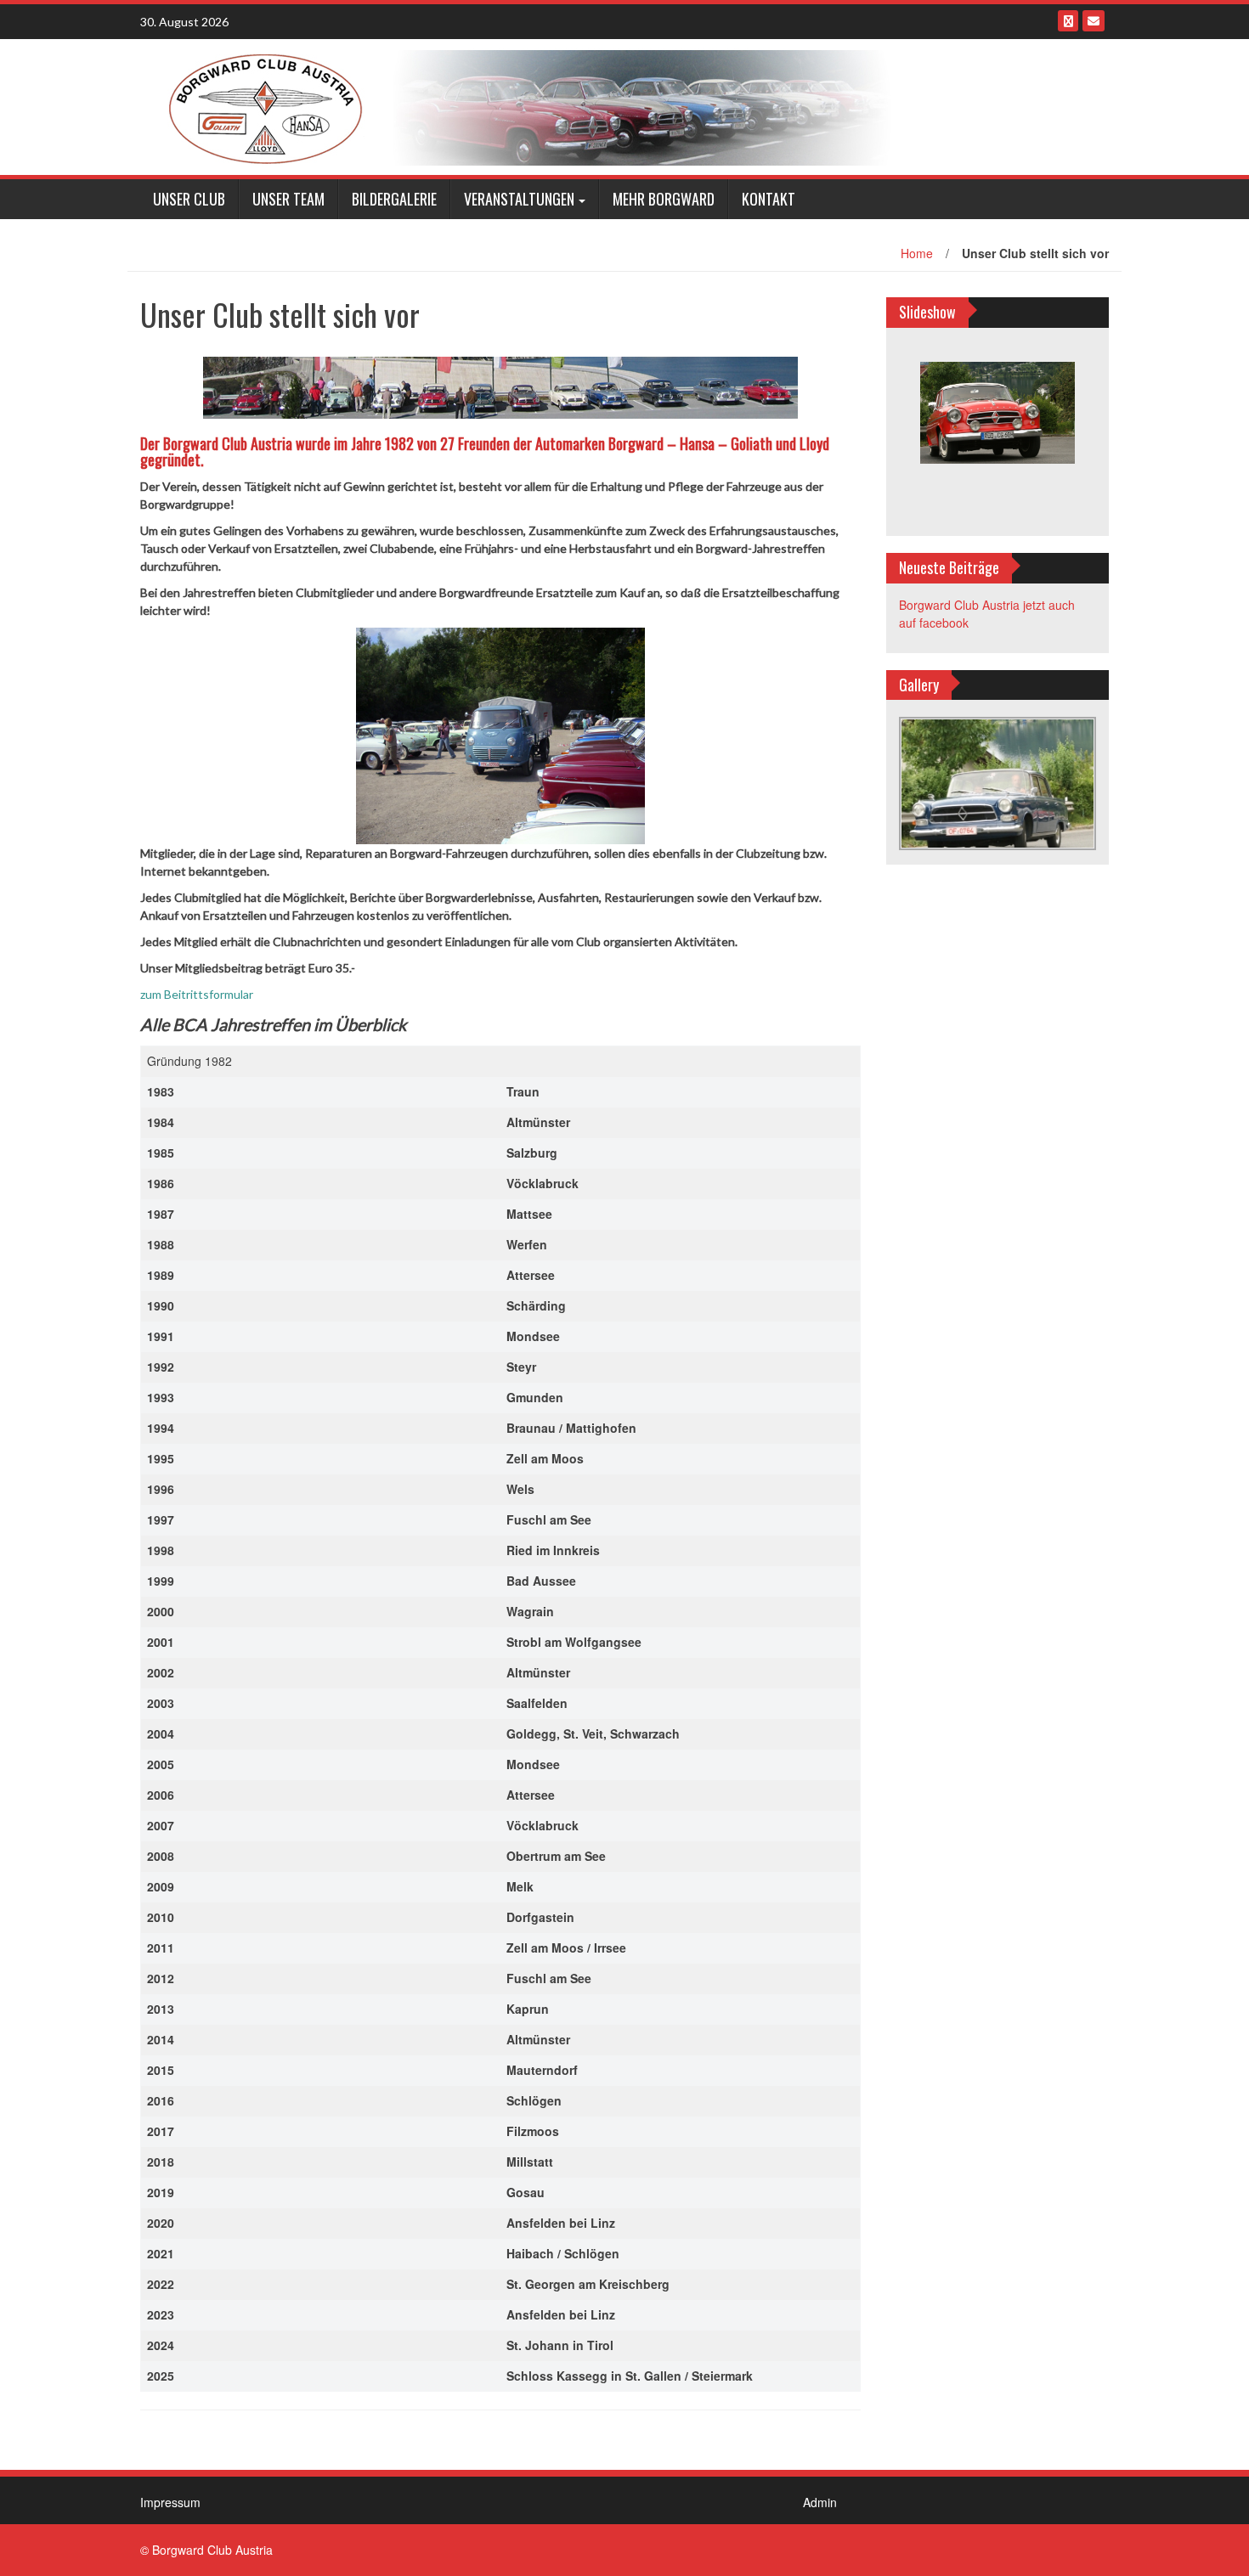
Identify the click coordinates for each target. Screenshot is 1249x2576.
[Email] (1094, 21)
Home (917, 253)
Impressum (170, 2502)
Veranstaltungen (519, 199)
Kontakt (769, 199)
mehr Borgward (664, 199)
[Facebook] (1068, 21)
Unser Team (288, 199)
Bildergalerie (394, 199)
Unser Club (189, 199)
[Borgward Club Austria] (523, 105)
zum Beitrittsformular (198, 994)
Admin (820, 2502)
